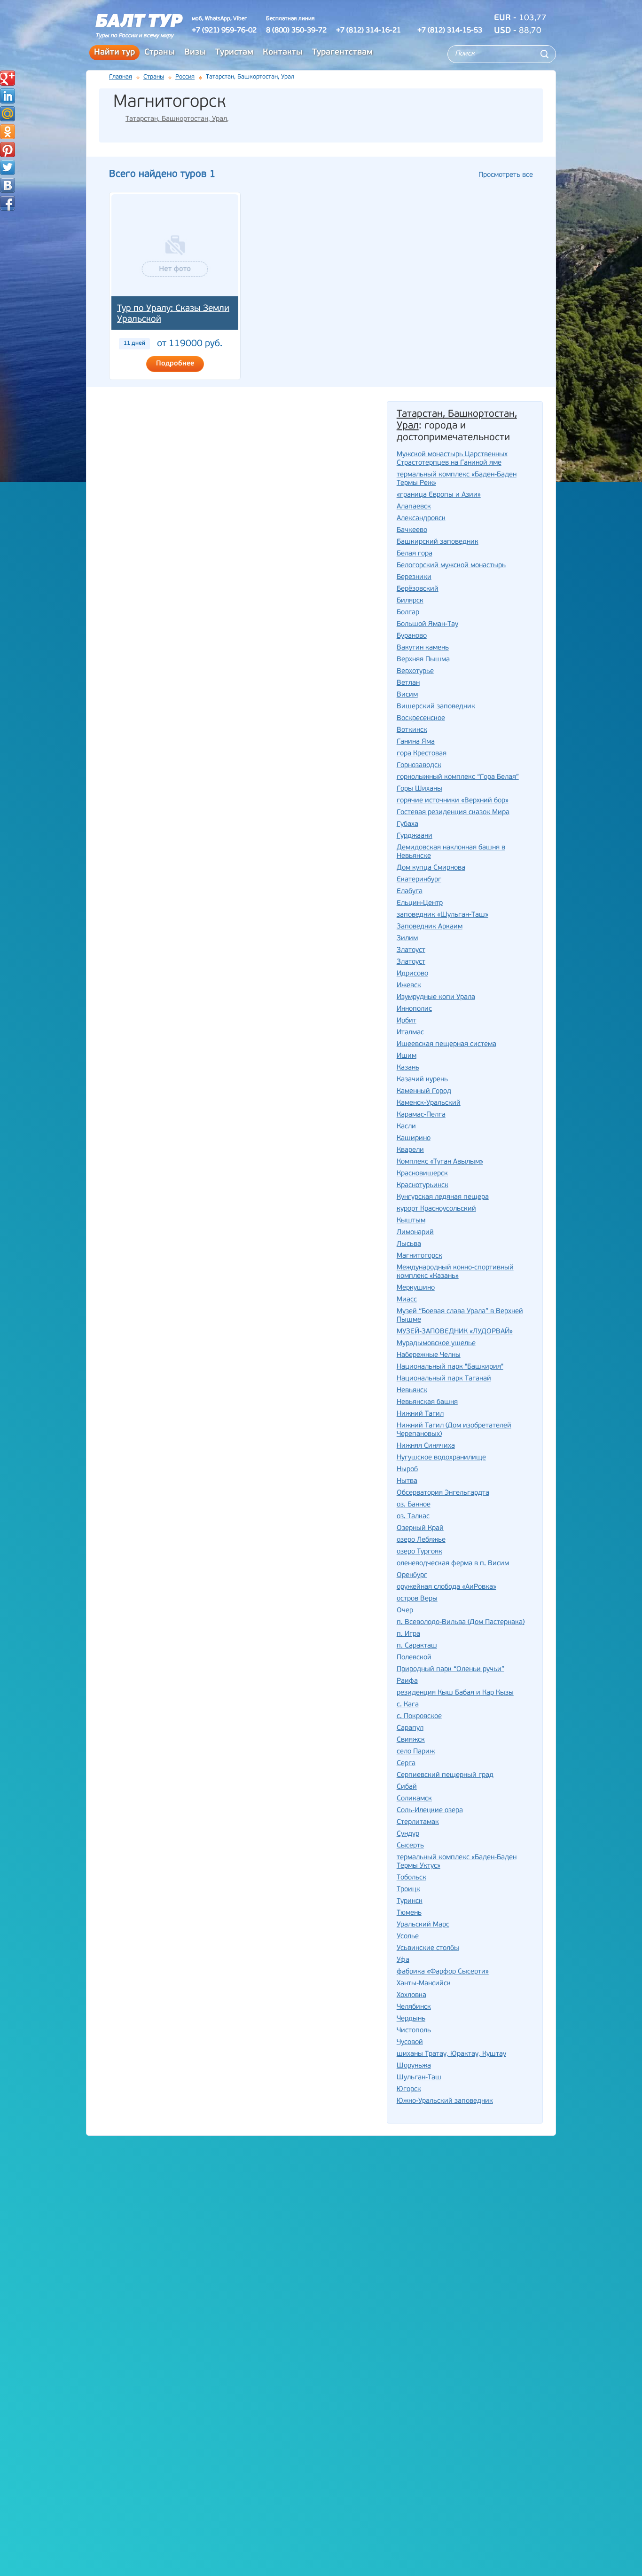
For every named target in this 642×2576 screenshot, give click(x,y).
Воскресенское (421, 718)
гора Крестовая (422, 754)
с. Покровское (419, 1716)
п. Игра (408, 1634)
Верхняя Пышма (423, 660)
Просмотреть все (506, 175)
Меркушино (416, 1288)
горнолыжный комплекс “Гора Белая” (458, 777)
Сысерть (410, 1846)
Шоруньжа (414, 2066)
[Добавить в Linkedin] (8, 96)
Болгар (408, 613)
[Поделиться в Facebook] (8, 203)
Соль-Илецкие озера (430, 1811)
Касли (406, 1127)
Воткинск (412, 730)
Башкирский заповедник (438, 542)
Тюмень (409, 1913)
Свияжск (411, 1740)
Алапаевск (414, 507)
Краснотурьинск (423, 1185)
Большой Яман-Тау (427, 624)
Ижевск (409, 986)
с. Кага (408, 1705)
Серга (406, 1764)
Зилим (407, 939)
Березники (414, 577)
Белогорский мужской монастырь (451, 566)
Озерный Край (420, 1528)
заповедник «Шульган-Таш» (442, 915)
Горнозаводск (419, 765)
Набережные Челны (429, 1355)
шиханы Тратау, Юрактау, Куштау (451, 2054)
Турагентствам (342, 53)
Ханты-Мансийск (424, 1984)
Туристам (234, 53)
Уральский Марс (423, 1925)
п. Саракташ (417, 1646)
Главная (121, 77)
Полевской (414, 1658)
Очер (405, 1611)
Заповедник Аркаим (430, 927)
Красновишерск (422, 1174)
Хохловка (411, 1995)
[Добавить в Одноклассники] (8, 132)
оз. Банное (414, 1505)
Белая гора (415, 554)
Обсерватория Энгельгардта (443, 1493)
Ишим (407, 1056)
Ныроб (407, 1470)
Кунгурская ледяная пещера (443, 1197)
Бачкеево (412, 530)
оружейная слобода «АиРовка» (446, 1587)
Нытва (407, 1481)
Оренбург (412, 1575)
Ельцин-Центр (420, 903)
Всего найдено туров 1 (162, 174)
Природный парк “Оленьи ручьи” (450, 1669)
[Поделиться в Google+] (8, 78)
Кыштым (411, 1221)
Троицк (408, 1890)
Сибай (407, 1787)
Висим (407, 695)
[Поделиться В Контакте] (8, 185)
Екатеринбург (419, 880)
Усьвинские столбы (428, 1948)
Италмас (410, 1033)
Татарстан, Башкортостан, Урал (176, 119)
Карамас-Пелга (421, 1115)
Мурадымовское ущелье (436, 1343)
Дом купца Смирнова (431, 868)
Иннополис (414, 1009)
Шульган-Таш (419, 2078)
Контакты (283, 53)
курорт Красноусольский (436, 1209)
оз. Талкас (413, 1517)
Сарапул (410, 1728)
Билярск (410, 601)
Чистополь (414, 2031)
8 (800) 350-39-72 (296, 31)
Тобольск (411, 1878)
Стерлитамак (418, 1822)
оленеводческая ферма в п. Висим (453, 1564)
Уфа (403, 1960)
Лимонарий (415, 1233)
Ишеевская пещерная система (446, 1044)
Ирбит (407, 1021)
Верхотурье (415, 671)
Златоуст (411, 950)
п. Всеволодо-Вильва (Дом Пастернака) (461, 1622)
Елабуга (410, 892)
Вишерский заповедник (436, 707)
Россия (185, 77)
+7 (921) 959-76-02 (224, 31)
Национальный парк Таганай (444, 1379)
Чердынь (411, 2019)
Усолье (408, 1937)
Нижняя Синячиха (426, 1446)
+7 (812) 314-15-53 (450, 31)
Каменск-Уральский (429, 1103)
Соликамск (414, 1799)
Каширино (414, 1138)
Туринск (410, 1901)
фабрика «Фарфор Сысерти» (443, 1972)
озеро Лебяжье (421, 1540)
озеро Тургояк (419, 1552)
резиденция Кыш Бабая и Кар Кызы (455, 1693)
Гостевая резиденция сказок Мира (453, 812)
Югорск (409, 2089)
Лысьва (409, 1244)
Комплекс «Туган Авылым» (440, 1162)
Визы (195, 53)
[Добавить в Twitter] (8, 167)
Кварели (410, 1150)
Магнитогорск (419, 1256)
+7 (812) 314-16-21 (368, 31)
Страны (160, 53)
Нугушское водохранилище (441, 1458)
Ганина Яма (416, 742)
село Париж (416, 1752)
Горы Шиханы (419, 789)
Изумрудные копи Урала (436, 997)
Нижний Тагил (420, 1414)
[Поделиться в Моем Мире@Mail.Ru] (8, 114)
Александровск (421, 519)
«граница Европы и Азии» (439, 495)
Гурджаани (415, 836)
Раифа (407, 1681)
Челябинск (414, 2007)
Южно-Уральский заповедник (445, 2101)
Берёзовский (418, 589)
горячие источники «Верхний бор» (453, 801)
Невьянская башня (427, 1402)
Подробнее (175, 364)
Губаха (407, 824)
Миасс (407, 1300)
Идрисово (412, 974)
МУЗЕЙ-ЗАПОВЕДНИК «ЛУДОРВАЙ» (455, 1332)
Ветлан (408, 683)
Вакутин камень (423, 648)
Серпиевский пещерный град (445, 1775)
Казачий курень (422, 1080)
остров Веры (417, 1599)
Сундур (408, 1834)
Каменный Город (424, 1091)
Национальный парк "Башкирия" (450, 1367)
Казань (408, 1068)
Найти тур (114, 53)
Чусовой (410, 2042)
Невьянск (412, 1391)
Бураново (412, 636)
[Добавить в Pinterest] (8, 150)
